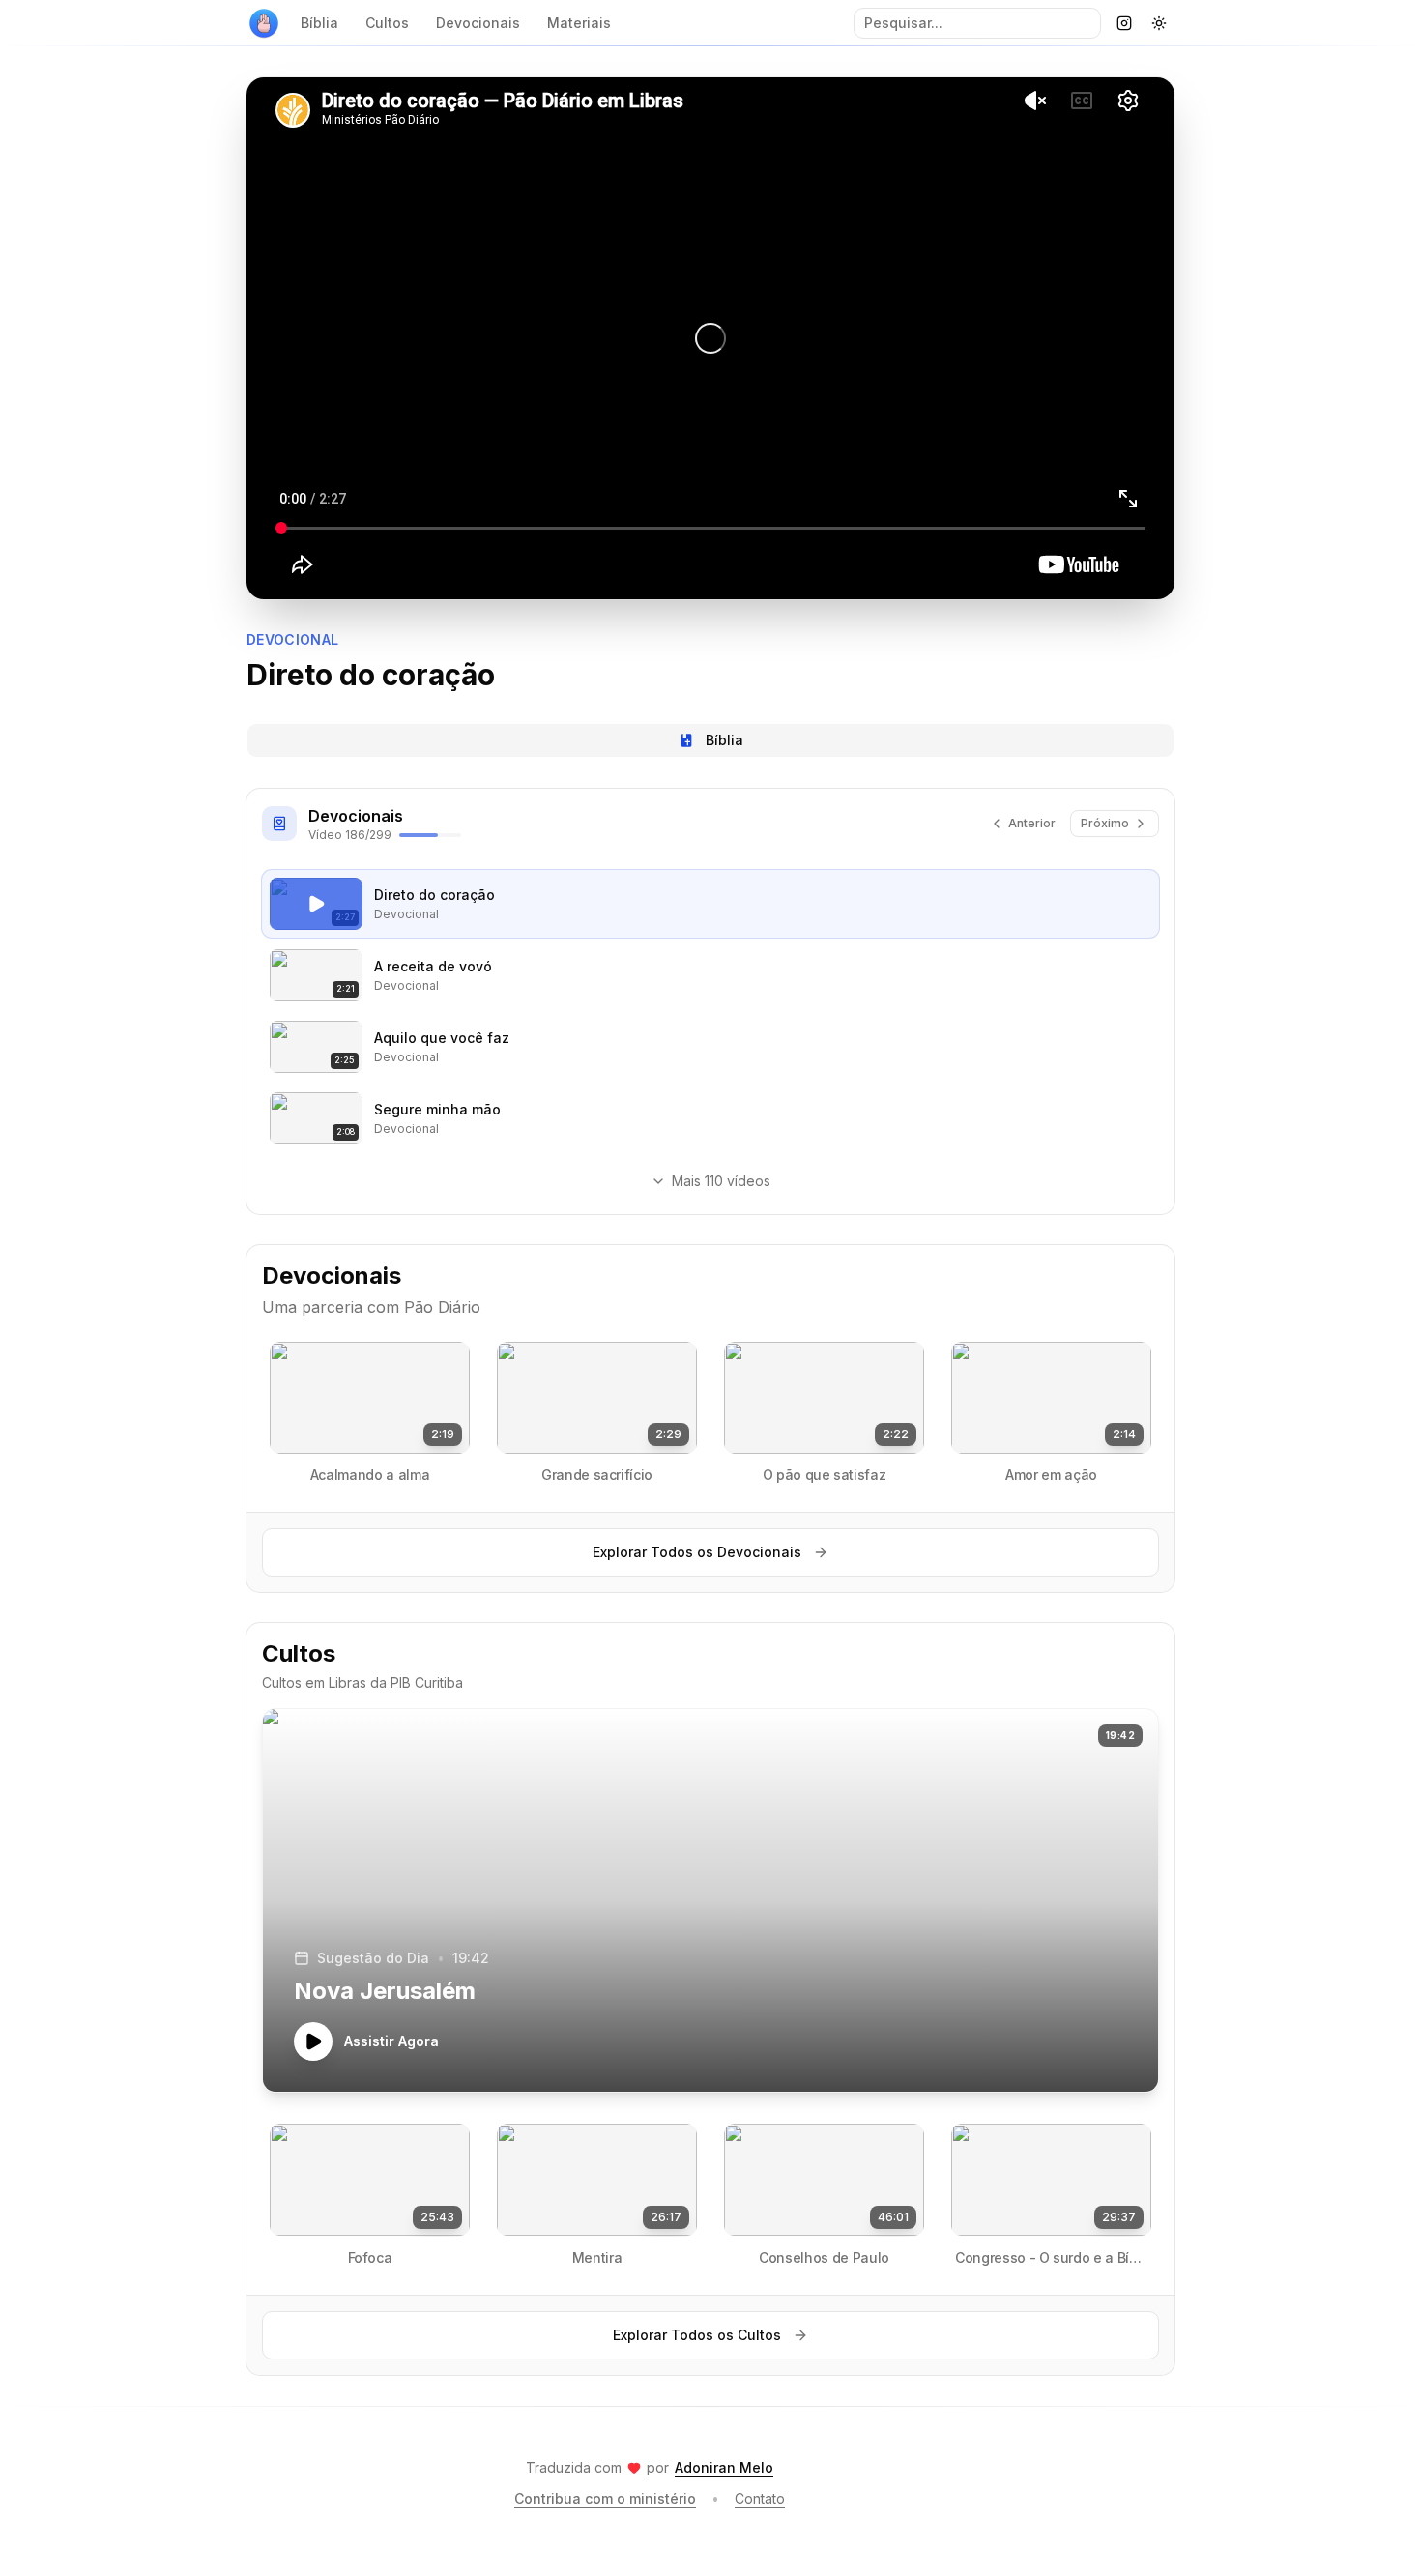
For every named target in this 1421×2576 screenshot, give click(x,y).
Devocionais (478, 23)
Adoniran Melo (724, 2467)
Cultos (387, 23)
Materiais (579, 23)
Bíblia (319, 23)
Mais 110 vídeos (721, 1181)
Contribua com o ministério (605, 2498)
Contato (760, 2498)
